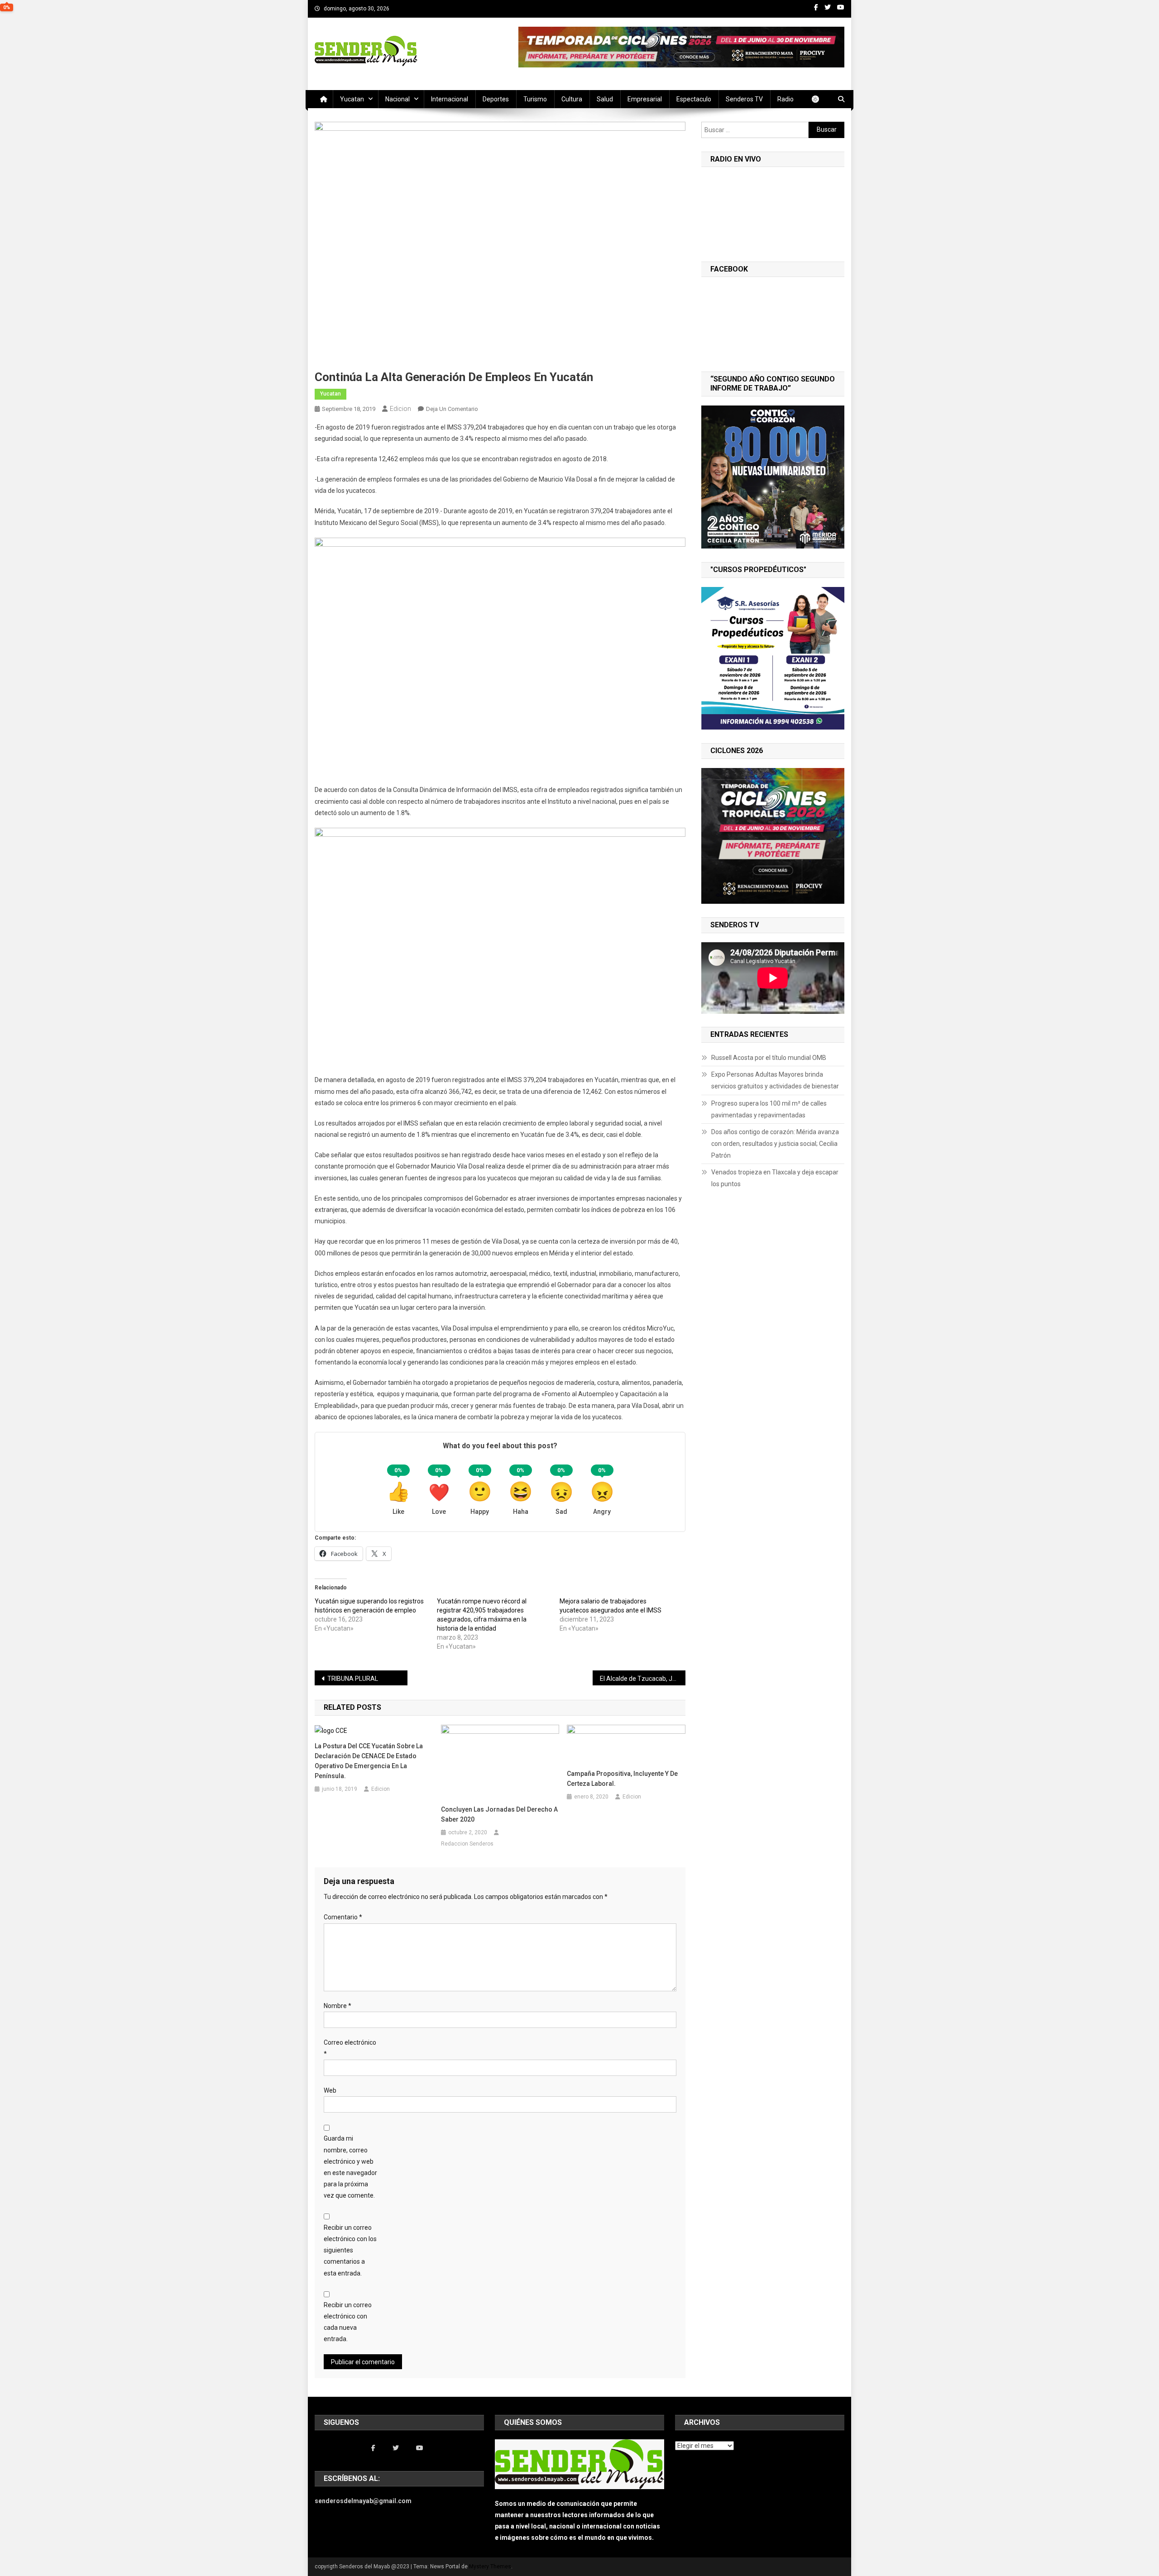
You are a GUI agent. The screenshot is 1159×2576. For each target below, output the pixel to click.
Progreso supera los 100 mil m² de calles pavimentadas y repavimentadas (769, 1109)
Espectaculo (694, 99)
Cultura (572, 99)
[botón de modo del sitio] (820, 99)
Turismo (535, 99)
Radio (785, 99)
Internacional (450, 99)
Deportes (496, 99)
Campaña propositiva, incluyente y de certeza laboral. (622, 1779)
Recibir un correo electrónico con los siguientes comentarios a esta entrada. (350, 2250)
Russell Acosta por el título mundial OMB (769, 1058)
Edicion (400, 409)
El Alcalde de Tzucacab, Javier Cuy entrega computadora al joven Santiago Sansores (643, 1679)
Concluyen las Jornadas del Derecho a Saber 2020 (499, 1814)
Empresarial (645, 99)
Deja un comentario (452, 409)
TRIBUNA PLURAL (353, 1679)
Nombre (338, 2006)
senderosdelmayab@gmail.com (363, 2501)
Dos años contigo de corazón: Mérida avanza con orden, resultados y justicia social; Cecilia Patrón (775, 1144)
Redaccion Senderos (467, 1844)
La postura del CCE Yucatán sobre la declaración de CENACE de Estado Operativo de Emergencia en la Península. (369, 1761)
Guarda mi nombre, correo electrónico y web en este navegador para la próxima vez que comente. (350, 2167)
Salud (605, 99)
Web (330, 2090)
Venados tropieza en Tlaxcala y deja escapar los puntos (775, 1178)
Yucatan (352, 99)
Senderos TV (744, 99)
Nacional (398, 99)
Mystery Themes (490, 2566)
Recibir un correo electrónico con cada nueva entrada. (348, 2322)
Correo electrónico (350, 2048)
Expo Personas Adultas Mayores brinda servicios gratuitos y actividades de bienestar (776, 1080)
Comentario (343, 1917)
